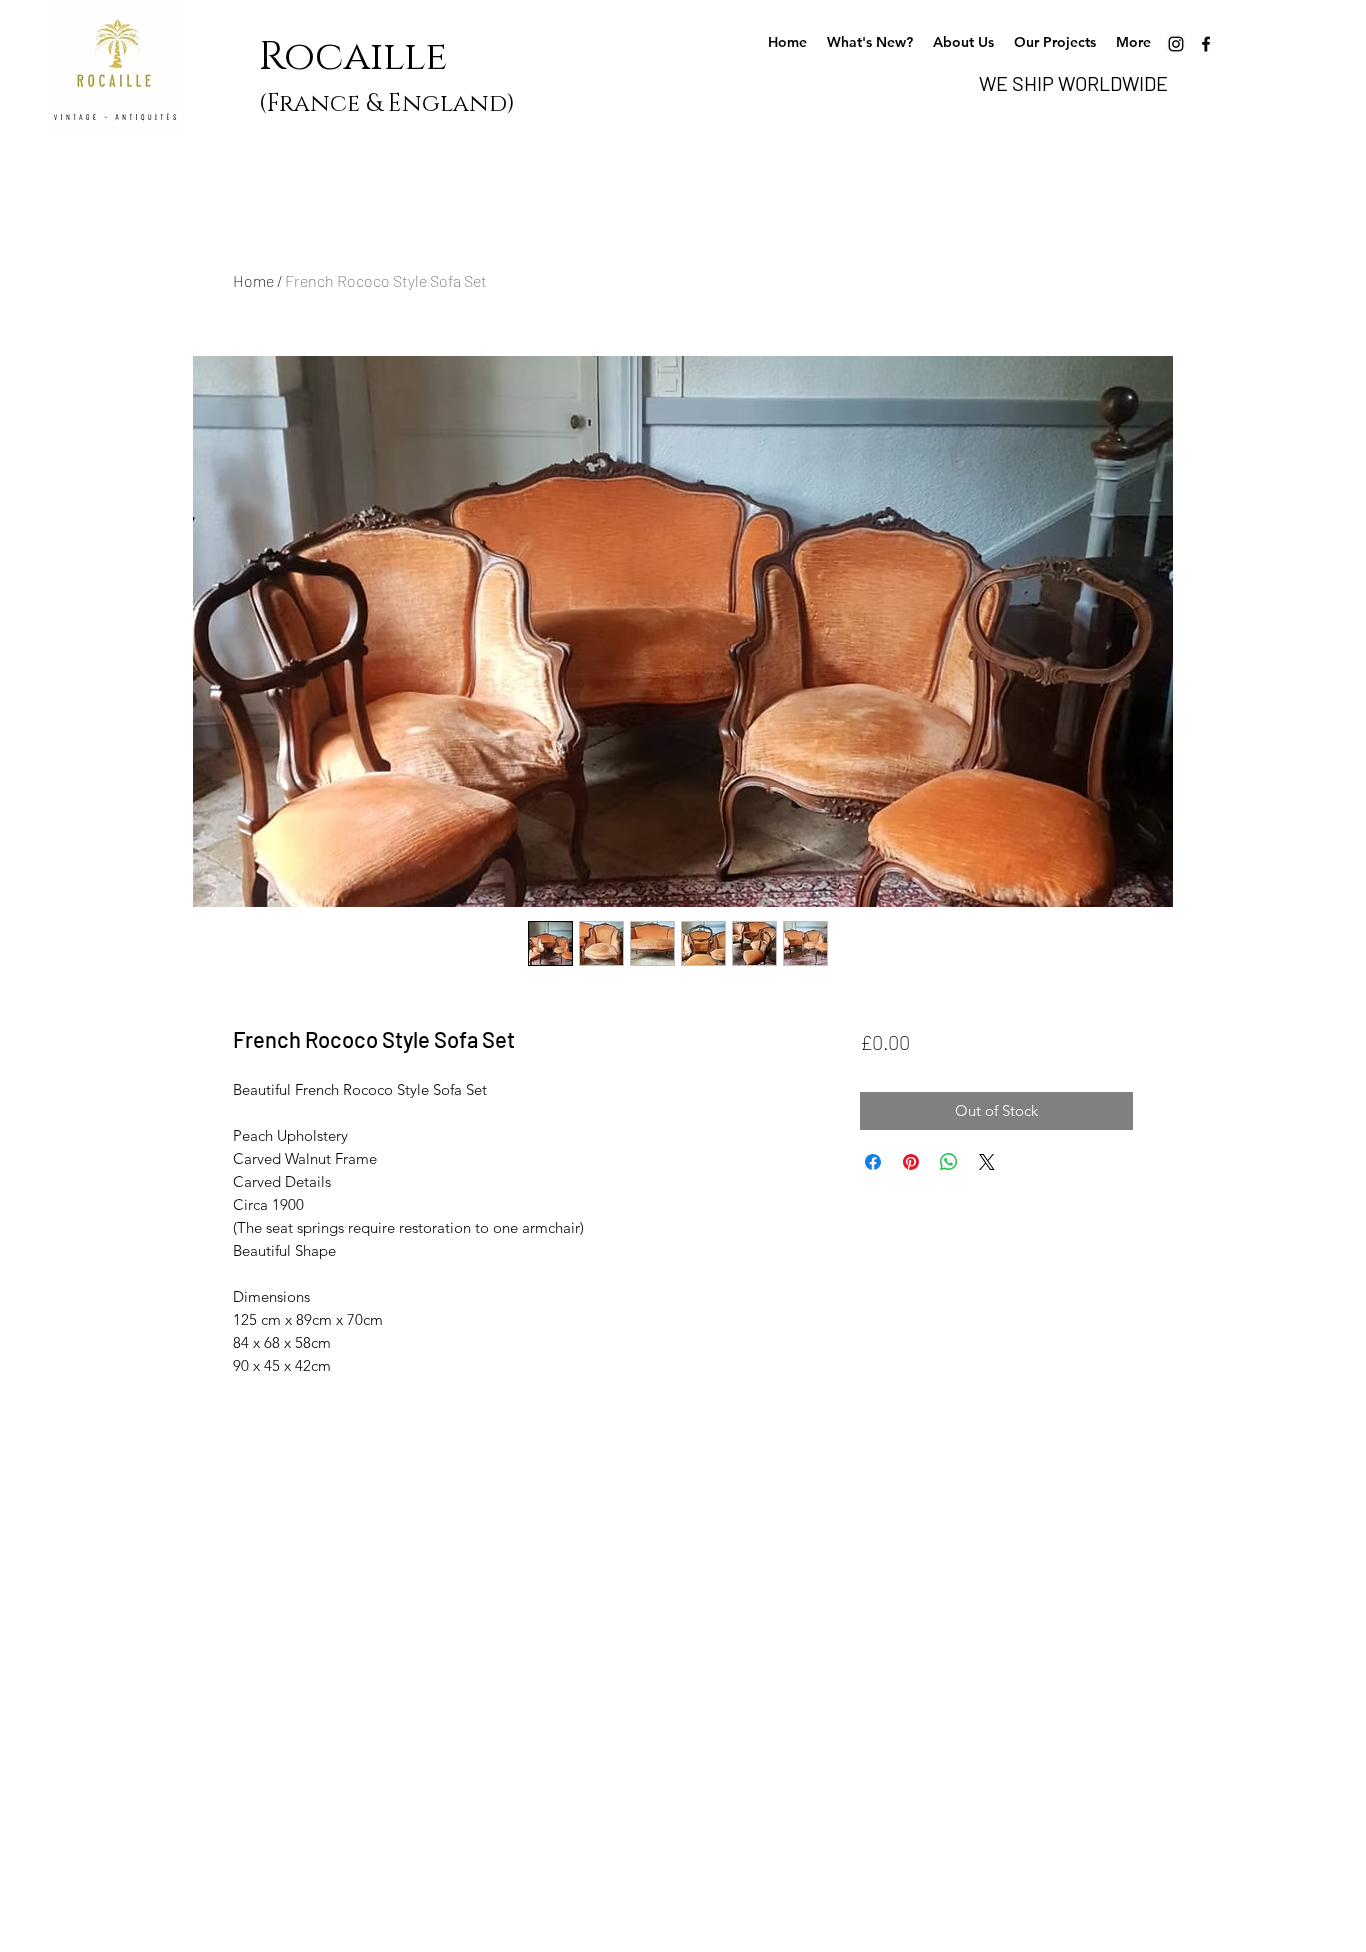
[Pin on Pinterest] (911, 1162)
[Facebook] (1206, 44)
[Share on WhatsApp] (949, 1162)
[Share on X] (987, 1162)
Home (253, 280)
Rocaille (363, 57)
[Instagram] (1176, 44)
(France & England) (387, 104)
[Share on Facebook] (873, 1162)
